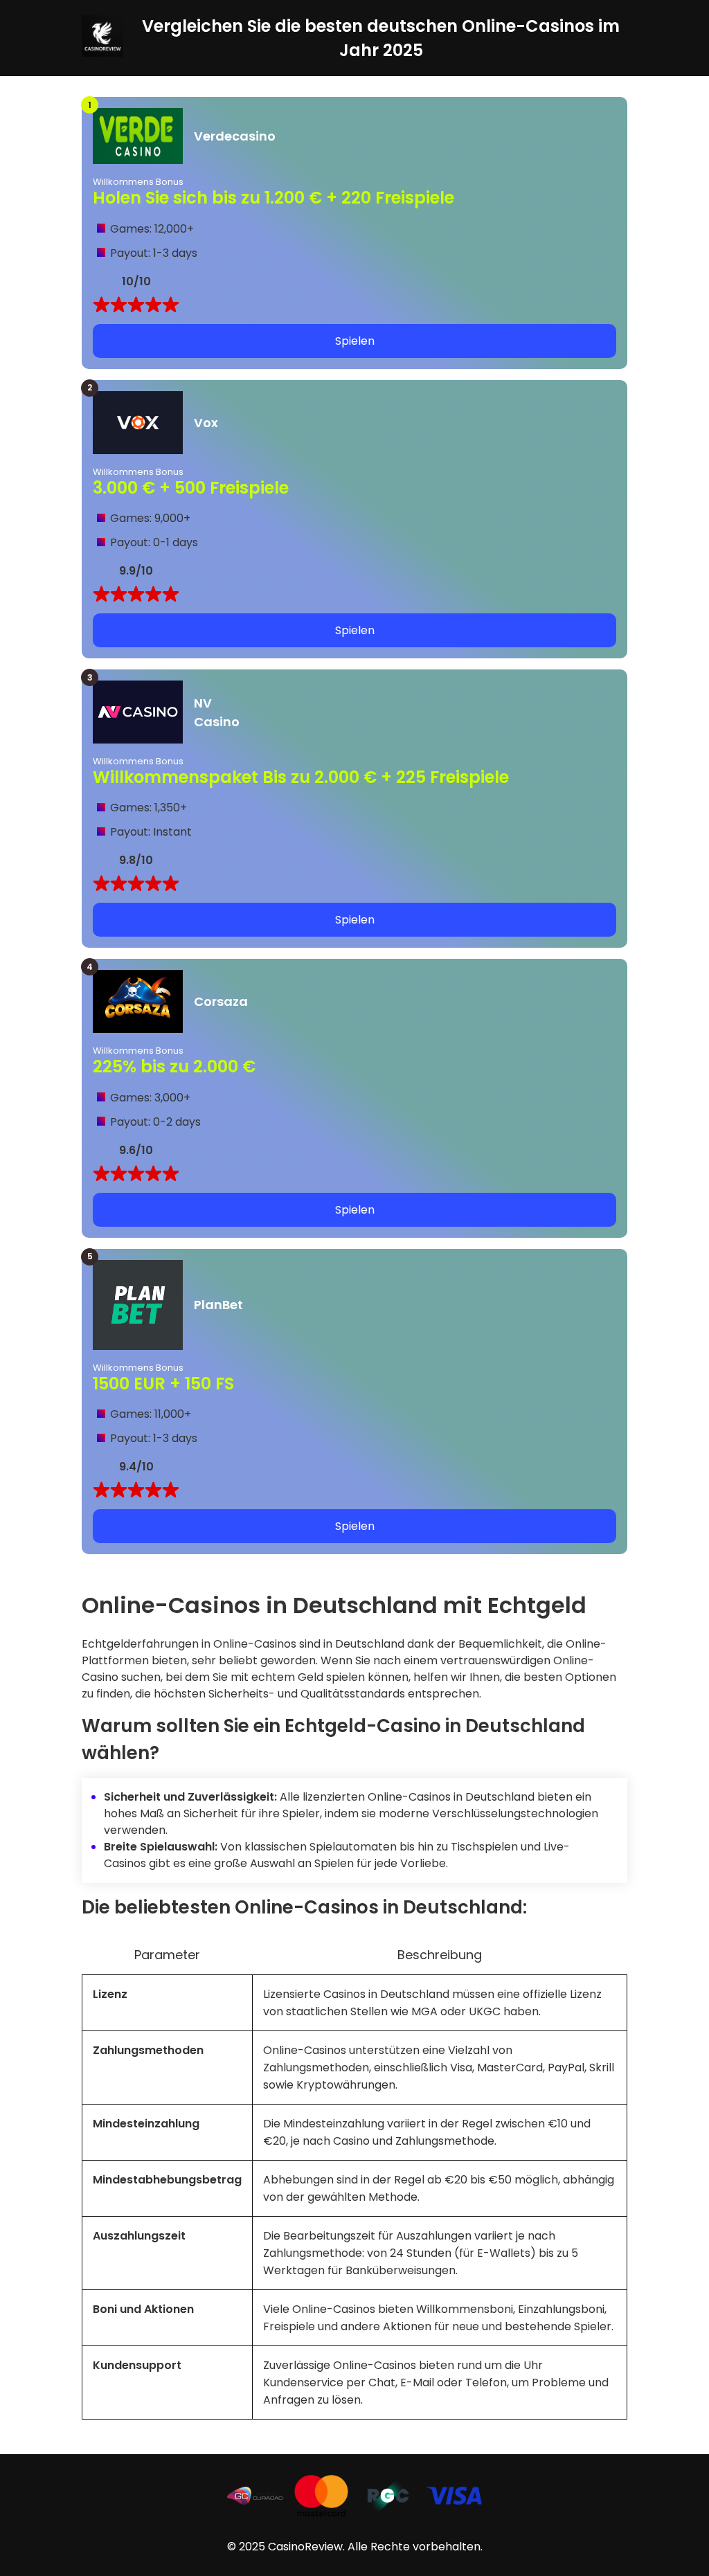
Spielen (355, 341)
